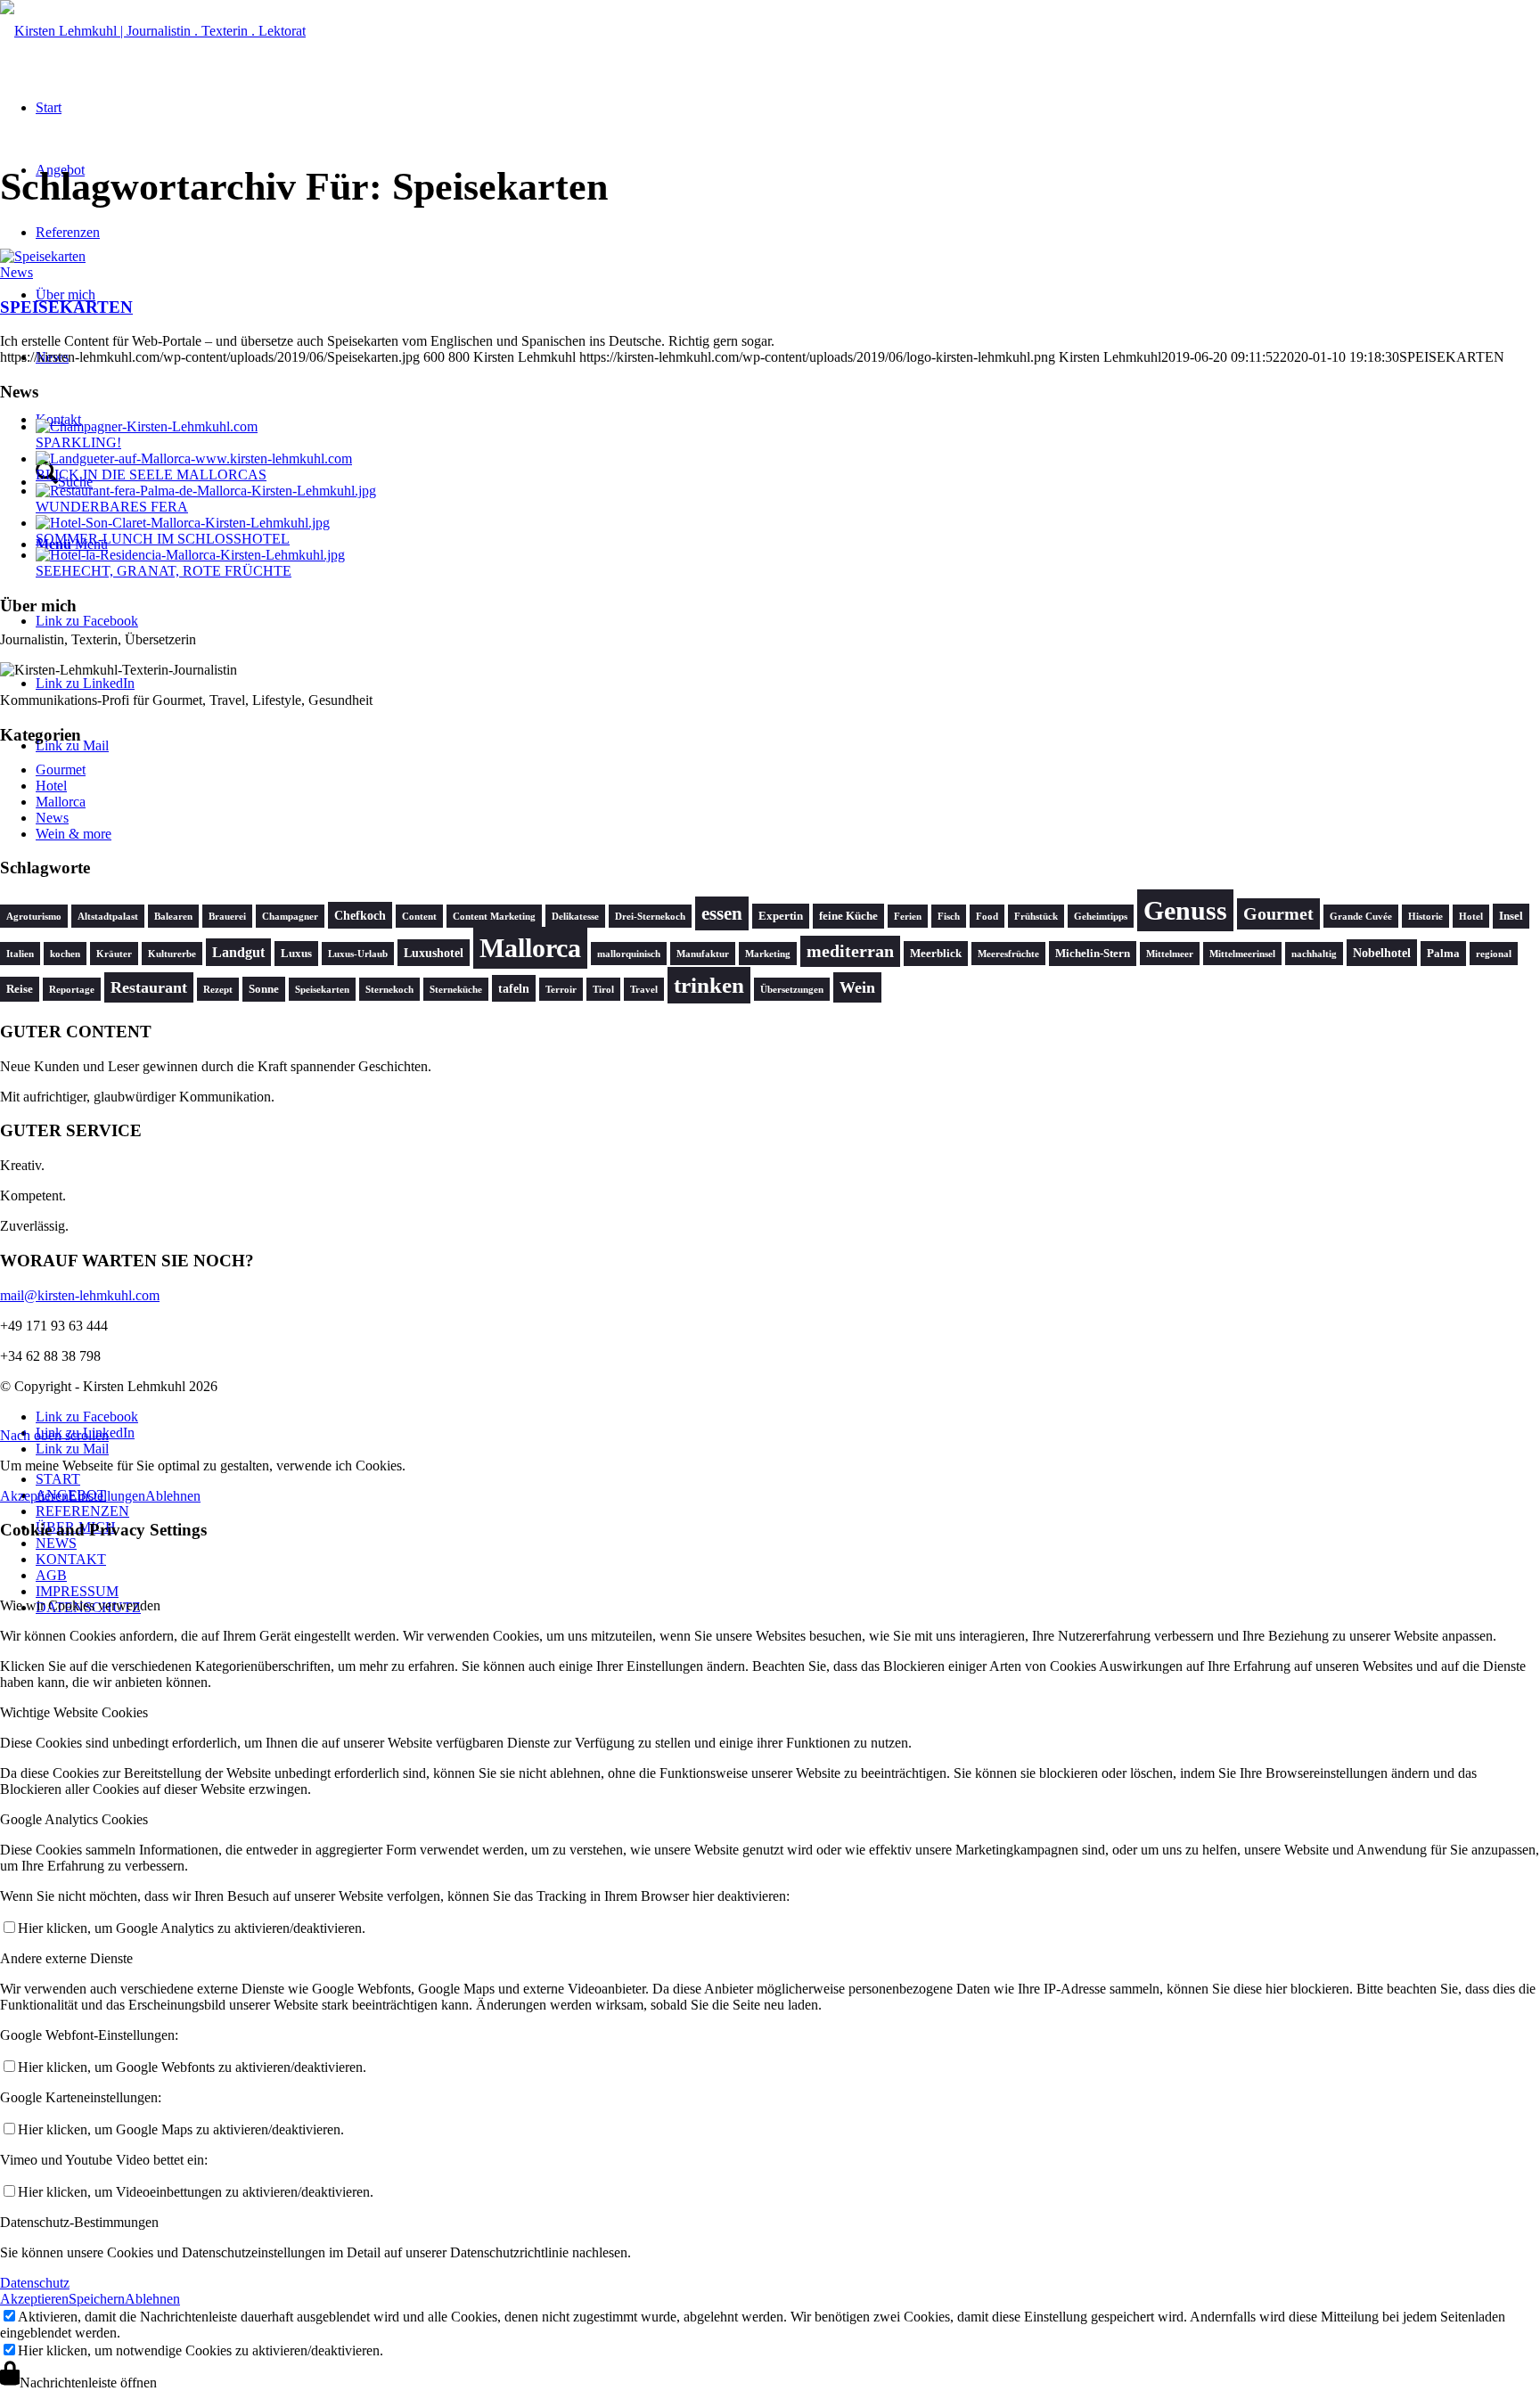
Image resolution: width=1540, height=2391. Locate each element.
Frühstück (1036, 916)
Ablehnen (173, 1496)
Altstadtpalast (108, 916)
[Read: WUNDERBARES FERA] (206, 491)
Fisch (949, 916)
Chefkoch (360, 915)
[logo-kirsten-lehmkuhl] (153, 31)
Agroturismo (34, 916)
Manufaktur (703, 954)
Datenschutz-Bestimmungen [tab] (79, 2222)
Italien (20, 954)
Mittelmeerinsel (1242, 954)
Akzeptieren (34, 1496)
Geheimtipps (1101, 916)
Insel (1511, 916)
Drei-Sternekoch (650, 916)
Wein (857, 987)
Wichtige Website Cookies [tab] (74, 1712)
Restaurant (149, 987)
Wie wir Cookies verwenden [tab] (80, 1605)
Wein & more (74, 834)
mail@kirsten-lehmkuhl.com (80, 1295)
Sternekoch (389, 989)
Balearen (173, 916)
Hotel (51, 786)
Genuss (1185, 910)
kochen (65, 954)
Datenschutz (35, 2283)
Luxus (296, 954)
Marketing (768, 954)
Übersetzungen (792, 989)
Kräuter (114, 954)
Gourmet (61, 770)
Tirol (603, 989)
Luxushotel (434, 953)
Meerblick (936, 954)
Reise (20, 989)
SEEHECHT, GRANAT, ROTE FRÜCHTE (164, 571)
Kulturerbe (172, 954)
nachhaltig (1314, 954)
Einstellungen (107, 1496)
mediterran (850, 951)
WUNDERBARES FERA (112, 507)
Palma (1443, 954)
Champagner (290, 916)
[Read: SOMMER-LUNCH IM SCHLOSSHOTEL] (183, 523)
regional (1494, 954)
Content (419, 916)
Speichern (97, 2299)
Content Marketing (494, 916)
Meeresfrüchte (1008, 954)
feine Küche (848, 916)
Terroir (561, 989)
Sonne (264, 989)
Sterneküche (456, 989)
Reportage (72, 989)
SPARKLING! (78, 442)
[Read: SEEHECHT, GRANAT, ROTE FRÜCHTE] (190, 555)
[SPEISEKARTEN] (43, 256)
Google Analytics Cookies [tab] (74, 1819)
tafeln (514, 988)
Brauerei (227, 916)
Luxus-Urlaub (358, 954)
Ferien (908, 916)
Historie (1425, 916)
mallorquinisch (629, 954)
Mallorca (61, 802)
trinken (709, 985)
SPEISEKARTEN (66, 307)
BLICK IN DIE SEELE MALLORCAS (151, 475)
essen (722, 913)
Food (987, 916)
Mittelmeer (1170, 954)
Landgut (238, 952)
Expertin (781, 916)
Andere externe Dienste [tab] (66, 1958)
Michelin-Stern (1093, 954)
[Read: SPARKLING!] (147, 426)
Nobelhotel (1382, 953)
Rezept (218, 989)
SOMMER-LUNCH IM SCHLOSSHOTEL (163, 539)
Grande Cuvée (1361, 916)
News (16, 272)
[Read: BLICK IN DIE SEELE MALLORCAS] (194, 459)
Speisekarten (322, 989)
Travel (644, 989)
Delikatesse (575, 916)
